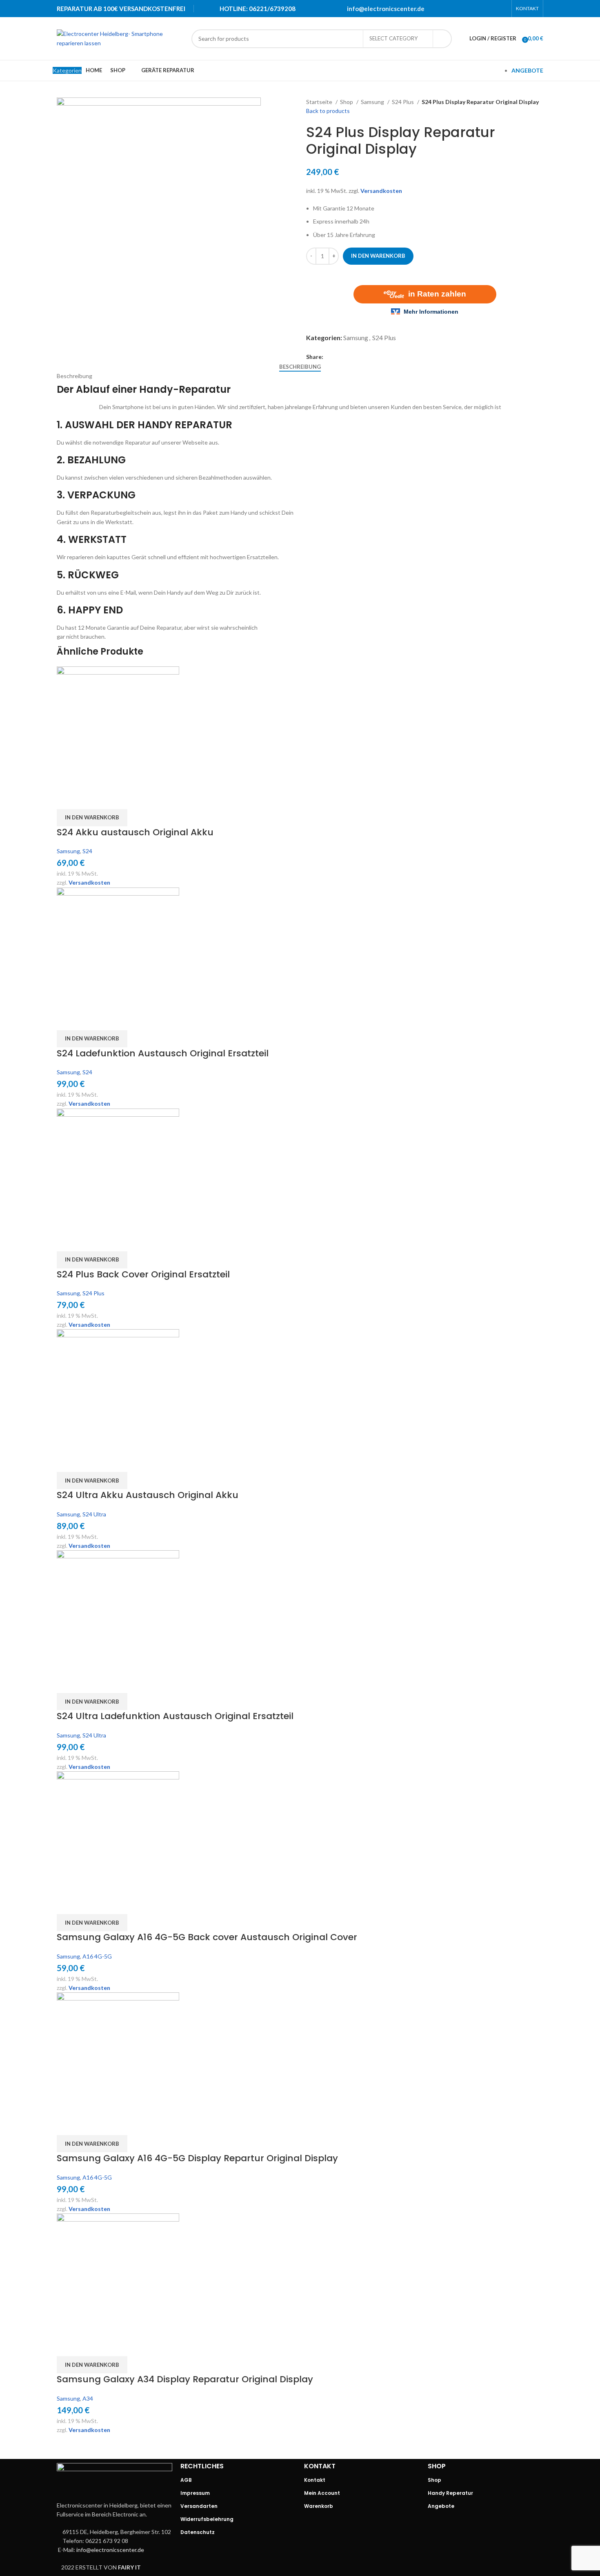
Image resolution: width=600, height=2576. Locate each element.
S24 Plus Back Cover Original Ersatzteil (143, 1274)
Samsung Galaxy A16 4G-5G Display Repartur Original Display (197, 2158)
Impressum (195, 2493)
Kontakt (315, 2480)
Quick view (67, 799)
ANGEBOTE (527, 70)
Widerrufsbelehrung (207, 2519)
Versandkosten (381, 191)
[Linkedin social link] (491, 9)
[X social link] (470, 9)
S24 (87, 851)
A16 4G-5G (97, 1956)
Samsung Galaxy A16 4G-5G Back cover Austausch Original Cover (207, 1937)
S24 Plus (403, 102)
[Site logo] (120, 38)
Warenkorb (319, 2506)
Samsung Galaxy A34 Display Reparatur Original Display (185, 2379)
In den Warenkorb (378, 256)
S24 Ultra (94, 1514)
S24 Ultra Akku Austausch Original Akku (148, 1495)
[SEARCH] (442, 39)
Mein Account (322, 2493)
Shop (347, 102)
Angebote (441, 2506)
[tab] (300, 367)
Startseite (320, 102)
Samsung (373, 102)
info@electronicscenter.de (386, 9)
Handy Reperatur (450, 2493)
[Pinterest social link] (481, 9)
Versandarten (199, 2506)
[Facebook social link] (460, 9)
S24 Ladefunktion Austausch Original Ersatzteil (163, 1053)
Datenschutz (198, 2532)
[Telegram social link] (502, 9)
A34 (88, 2398)
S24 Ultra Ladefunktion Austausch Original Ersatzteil (175, 1716)
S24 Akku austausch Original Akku (135, 832)
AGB (186, 2480)
